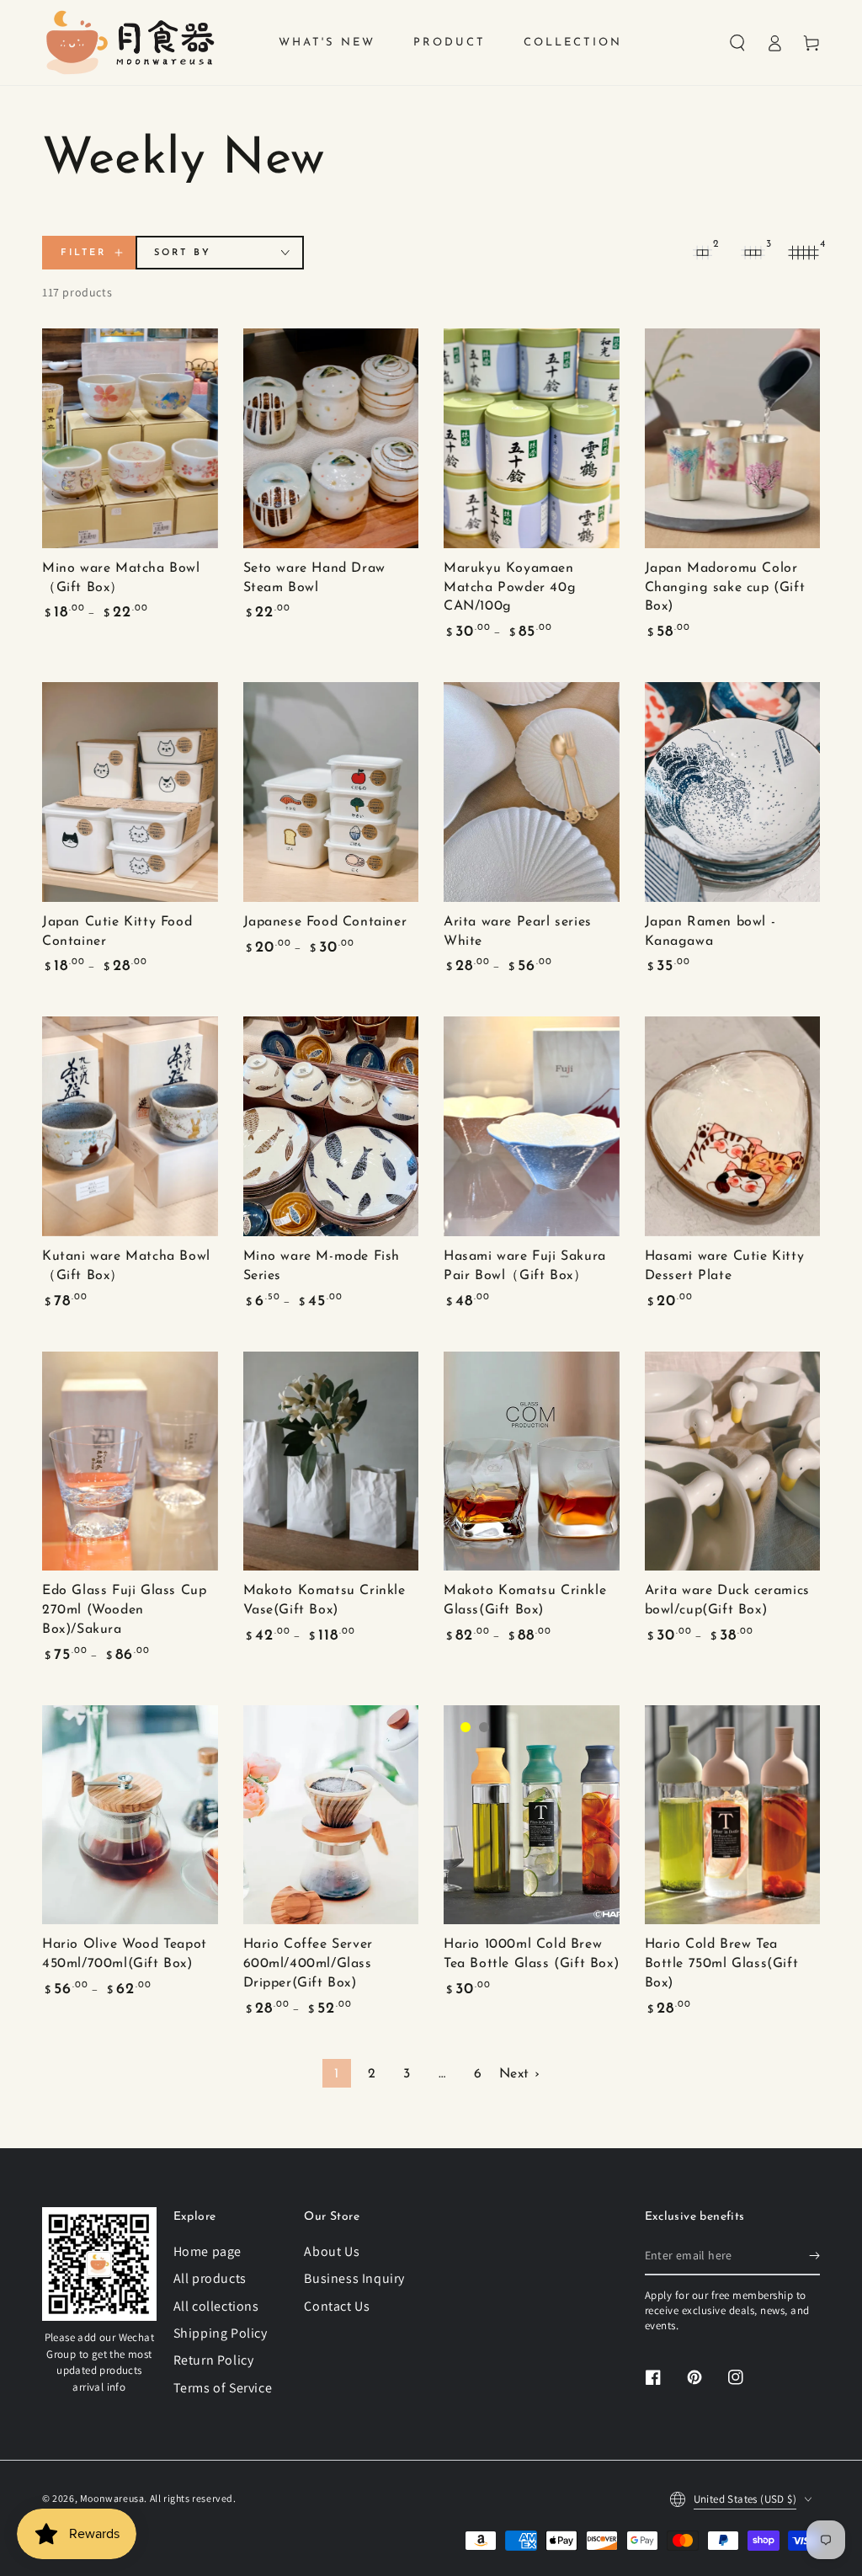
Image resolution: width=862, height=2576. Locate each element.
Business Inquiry (354, 2278)
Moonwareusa (112, 2498)
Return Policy (214, 2360)
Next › (520, 2074)
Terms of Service (223, 2388)
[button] (737, 43)
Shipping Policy (221, 2333)
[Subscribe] (814, 2256)
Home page (208, 2251)
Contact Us (337, 2306)
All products (210, 2278)
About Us (332, 2251)
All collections (216, 2306)
